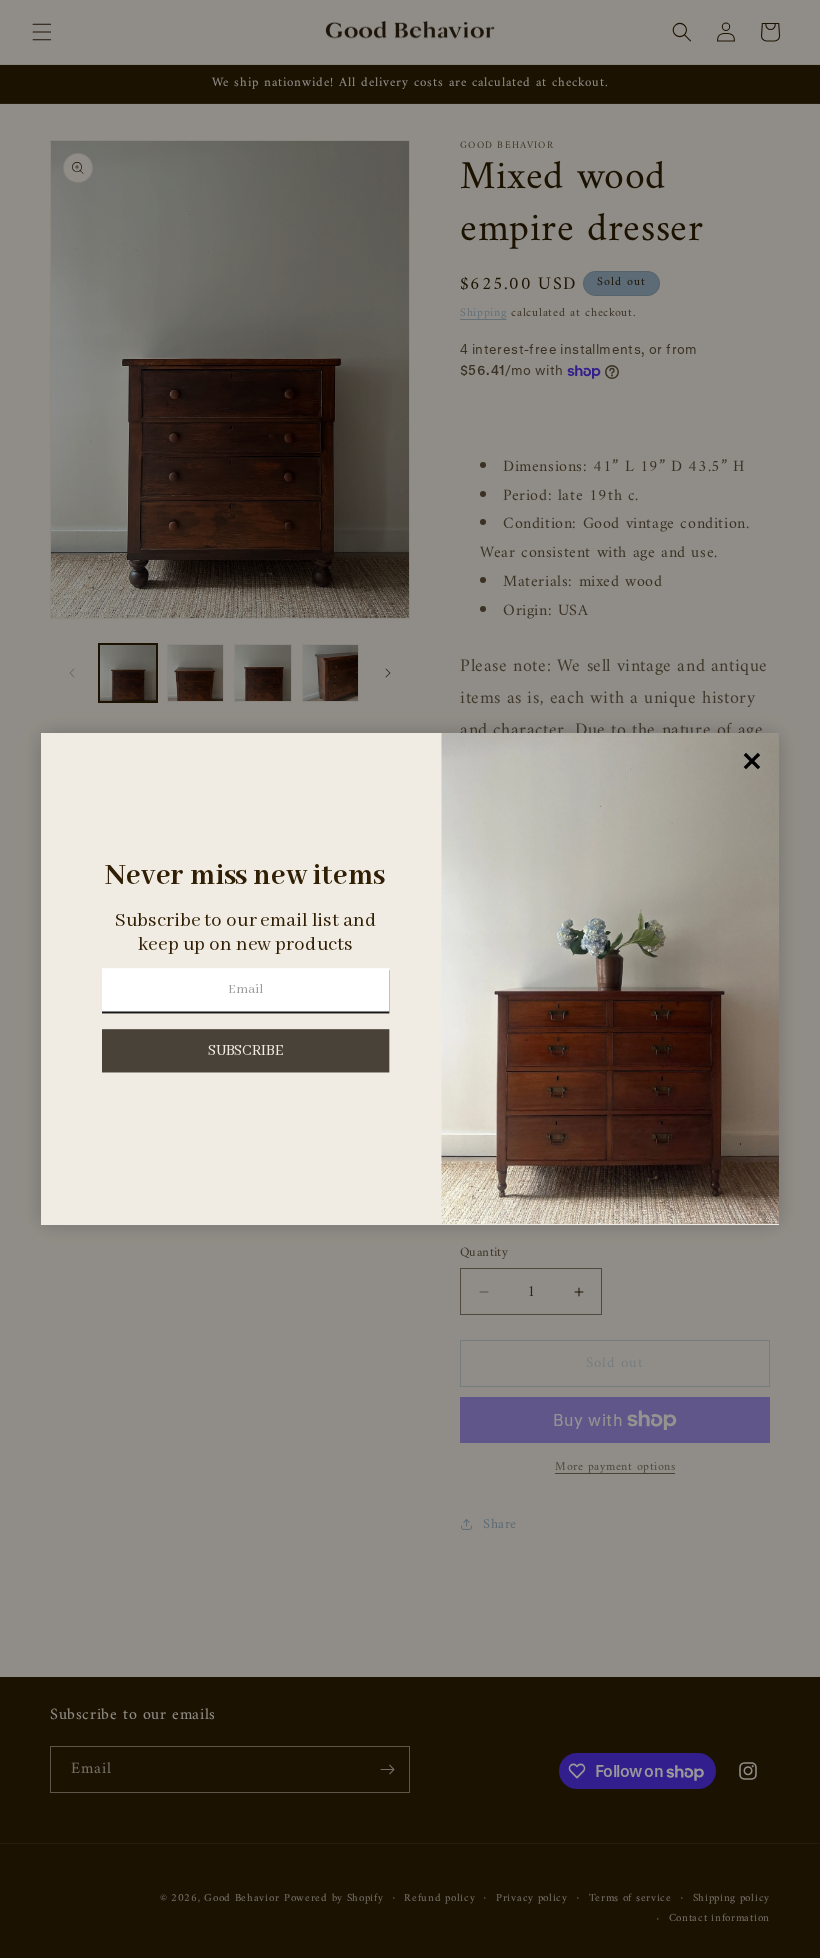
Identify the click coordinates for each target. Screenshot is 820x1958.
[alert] (410, 979)
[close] (752, 761)
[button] (245, 1050)
